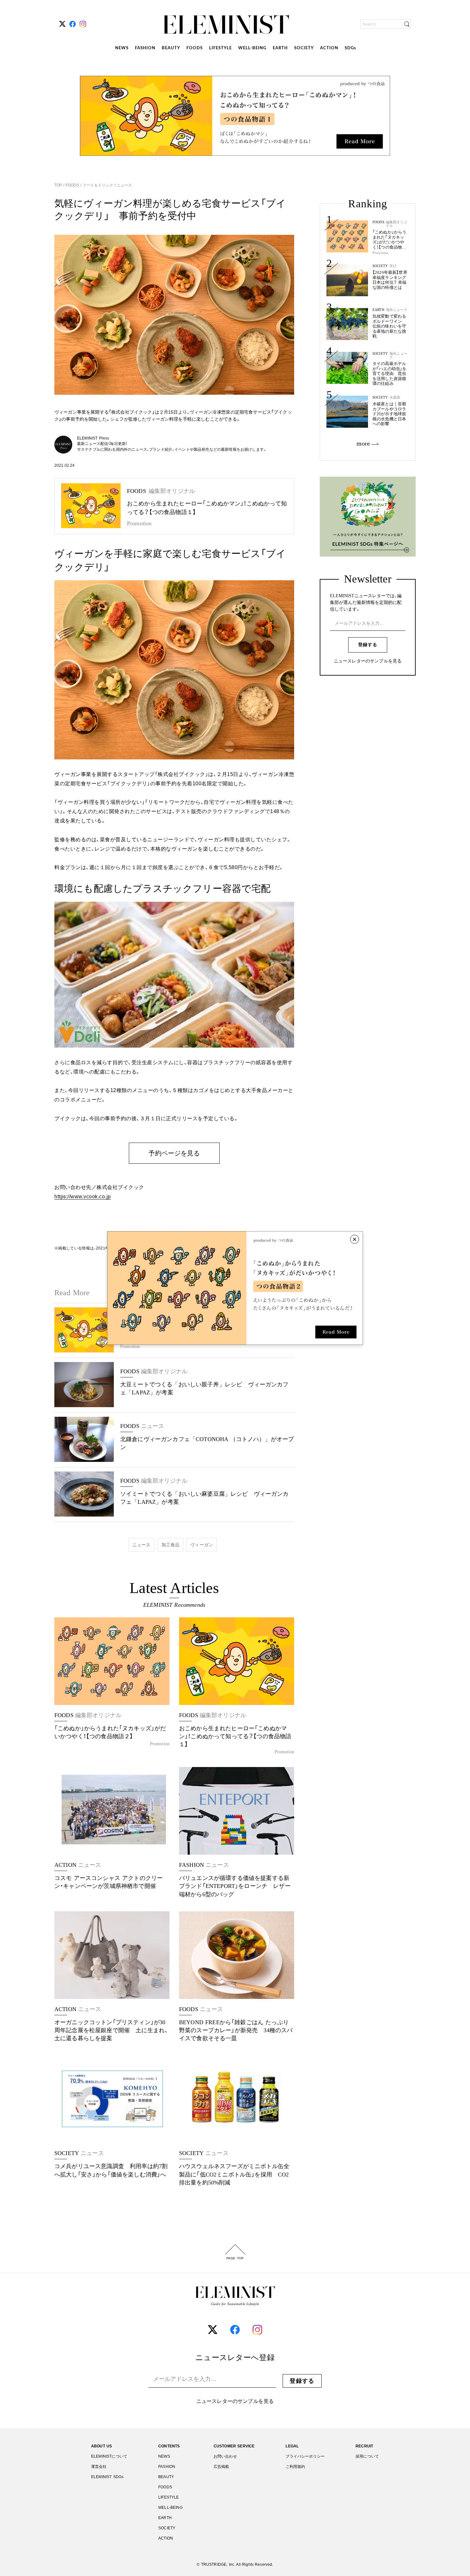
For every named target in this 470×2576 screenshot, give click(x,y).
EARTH (280, 48)
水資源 (395, 397)
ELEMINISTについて (109, 2456)
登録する (368, 645)
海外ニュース (397, 310)
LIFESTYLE (220, 48)
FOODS (195, 48)
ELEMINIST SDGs (107, 2477)
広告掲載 (221, 2467)
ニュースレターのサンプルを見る (368, 661)
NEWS (122, 48)
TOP (59, 185)
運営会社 (99, 2467)
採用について (367, 2456)
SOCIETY (304, 48)
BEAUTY (171, 48)
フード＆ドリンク (98, 185)
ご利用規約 (295, 2467)
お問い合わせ (225, 2456)
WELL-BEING (252, 48)
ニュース (124, 185)
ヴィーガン (202, 1545)
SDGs (350, 48)
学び (393, 266)
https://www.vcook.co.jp (83, 1197)
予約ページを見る (174, 1153)
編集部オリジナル (397, 224)
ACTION (329, 48)
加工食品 (171, 1545)
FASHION (145, 48)
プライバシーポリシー (305, 2456)
